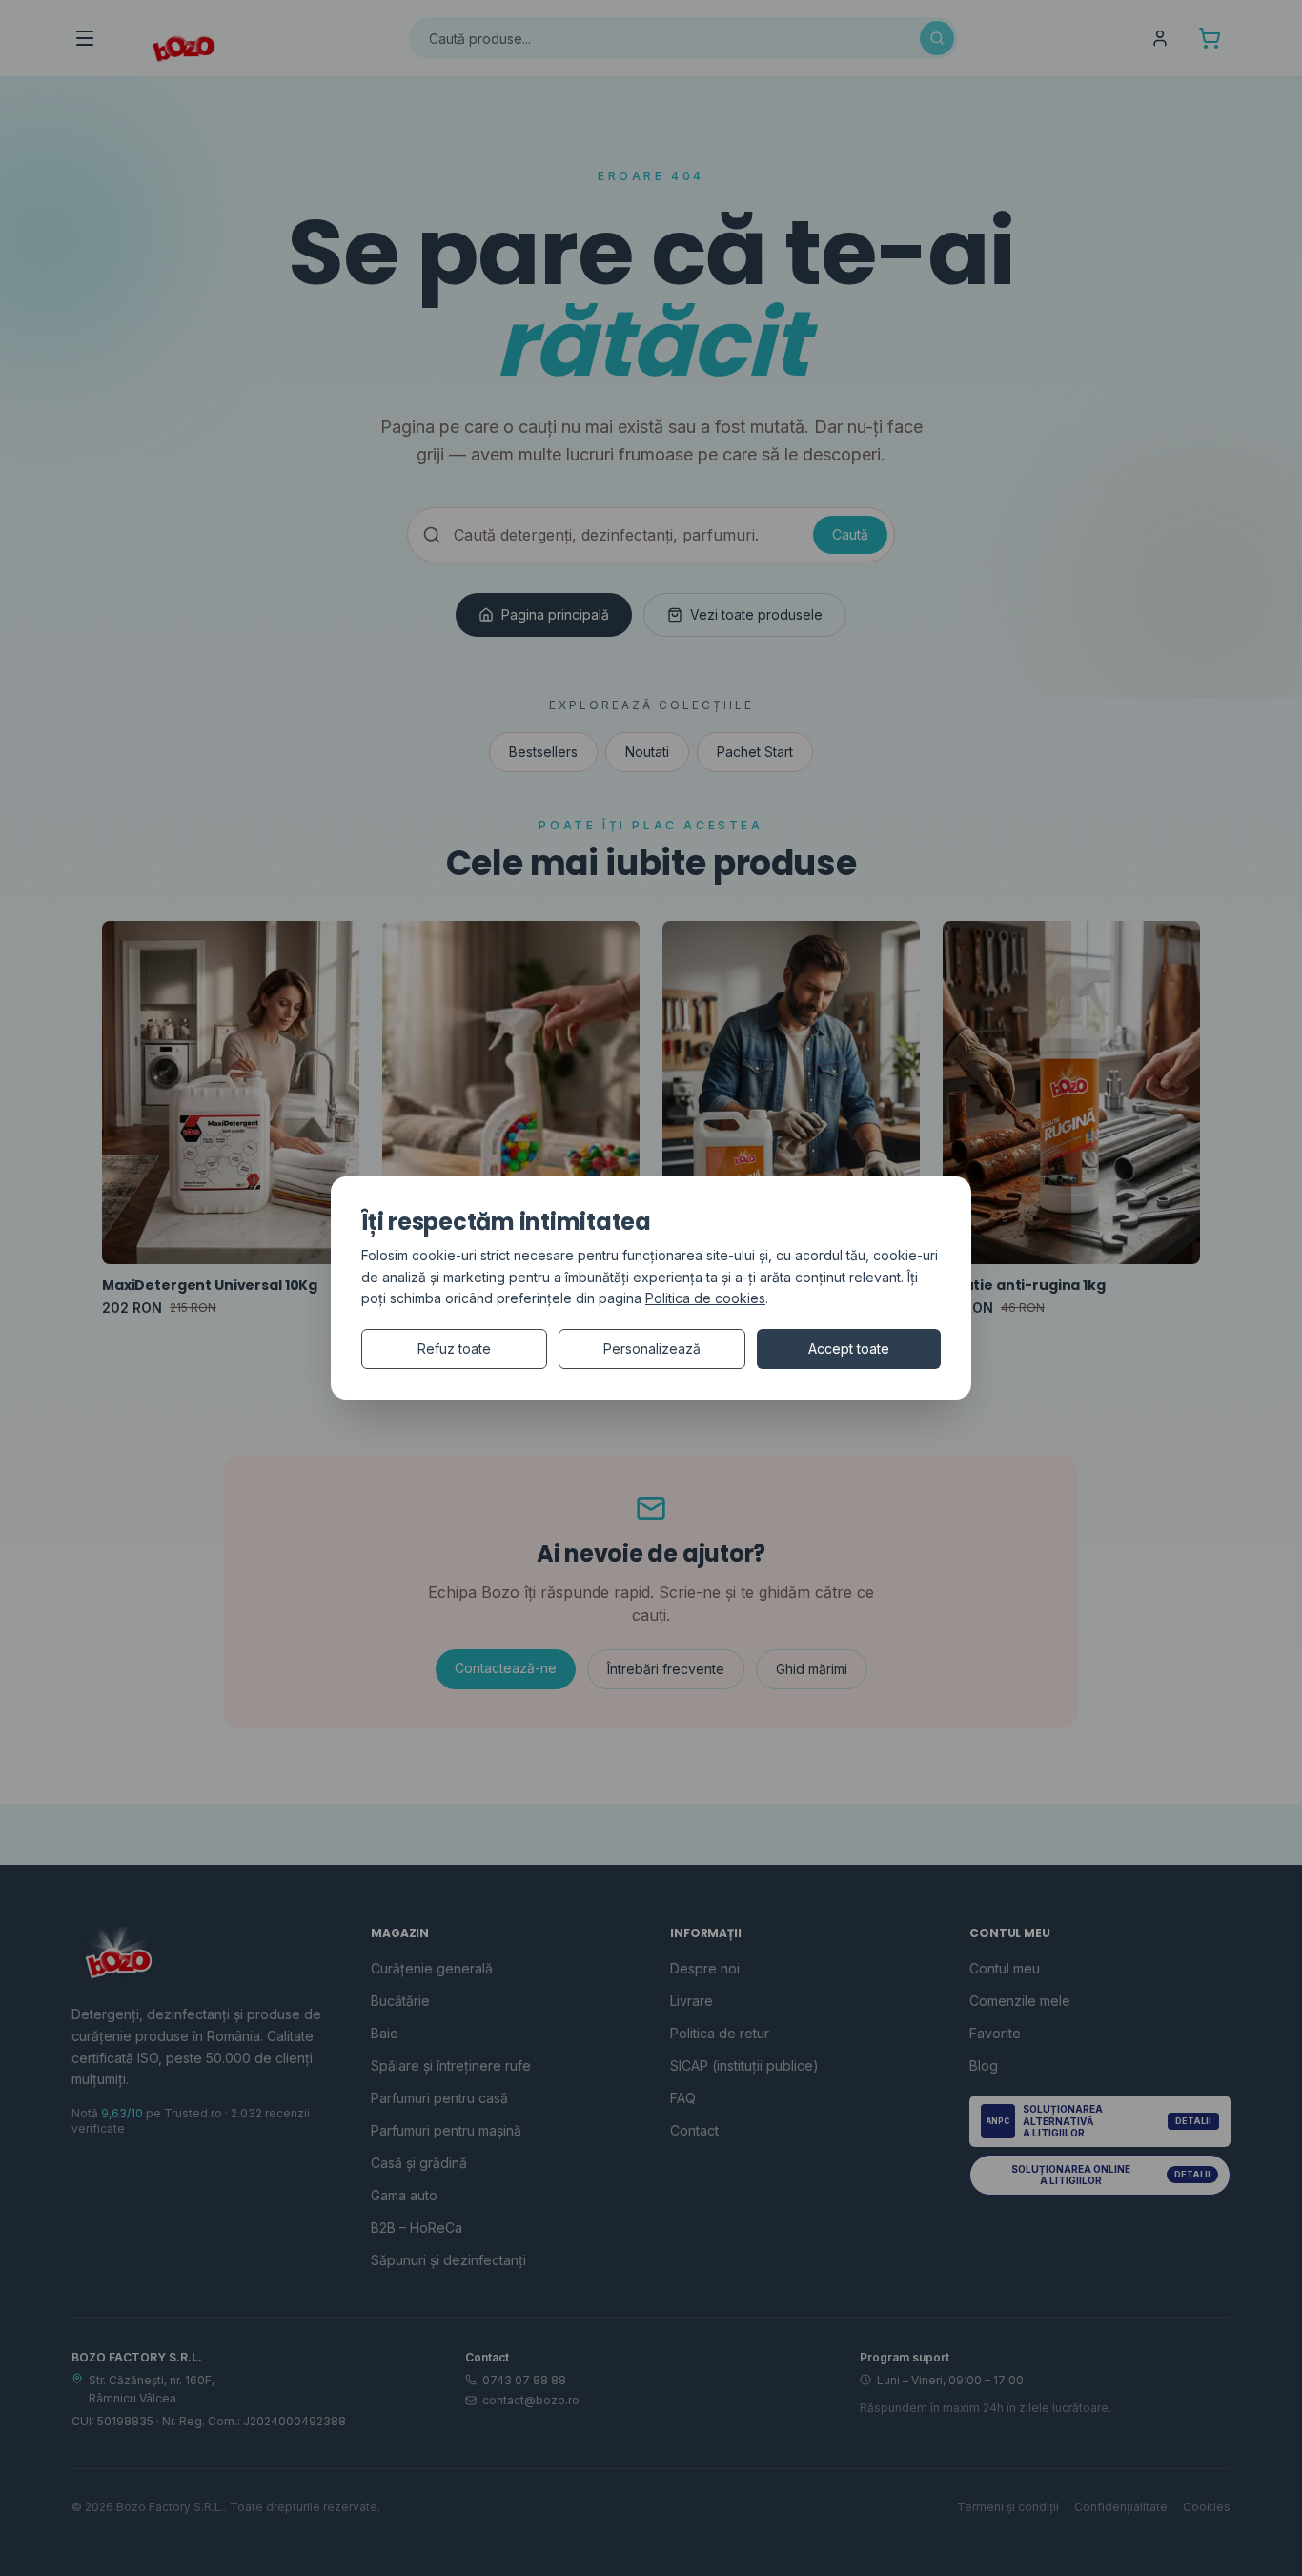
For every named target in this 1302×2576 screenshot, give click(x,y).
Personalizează (652, 1349)
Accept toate (849, 1349)
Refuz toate (454, 1349)
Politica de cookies (705, 1298)
